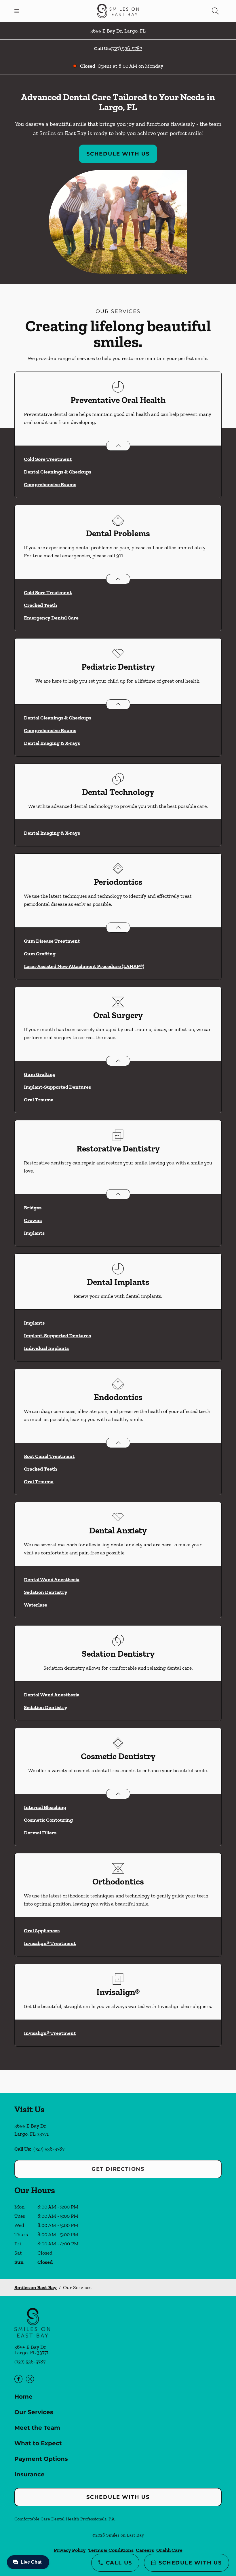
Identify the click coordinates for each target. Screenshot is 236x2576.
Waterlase (36, 1605)
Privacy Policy (70, 2550)
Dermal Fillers (40, 1833)
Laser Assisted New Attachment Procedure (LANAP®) (84, 966)
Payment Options (41, 2459)
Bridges (33, 1208)
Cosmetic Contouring (48, 1820)
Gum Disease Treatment (52, 941)
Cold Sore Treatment (48, 459)
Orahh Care (169, 2550)
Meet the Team (37, 2428)
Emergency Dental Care (51, 618)
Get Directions (118, 2169)
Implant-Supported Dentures (57, 1087)
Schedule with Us (118, 154)
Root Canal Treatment (49, 1456)
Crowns (33, 1220)
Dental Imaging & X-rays (52, 743)
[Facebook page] (18, 2379)
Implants (34, 1233)
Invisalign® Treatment (50, 1943)
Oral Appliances (42, 1931)
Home (23, 2397)
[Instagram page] (30, 2379)
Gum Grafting (40, 954)
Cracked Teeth (40, 605)
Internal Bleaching (45, 1807)
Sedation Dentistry (46, 1592)
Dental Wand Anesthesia (52, 1579)
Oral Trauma (39, 1100)
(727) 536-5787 (126, 48)
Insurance (29, 2474)
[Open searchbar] (215, 11)
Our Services (34, 2412)
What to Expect (38, 2443)
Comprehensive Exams (50, 484)
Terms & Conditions (111, 2550)
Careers (145, 2550)
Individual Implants (46, 1348)
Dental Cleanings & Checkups (58, 472)
